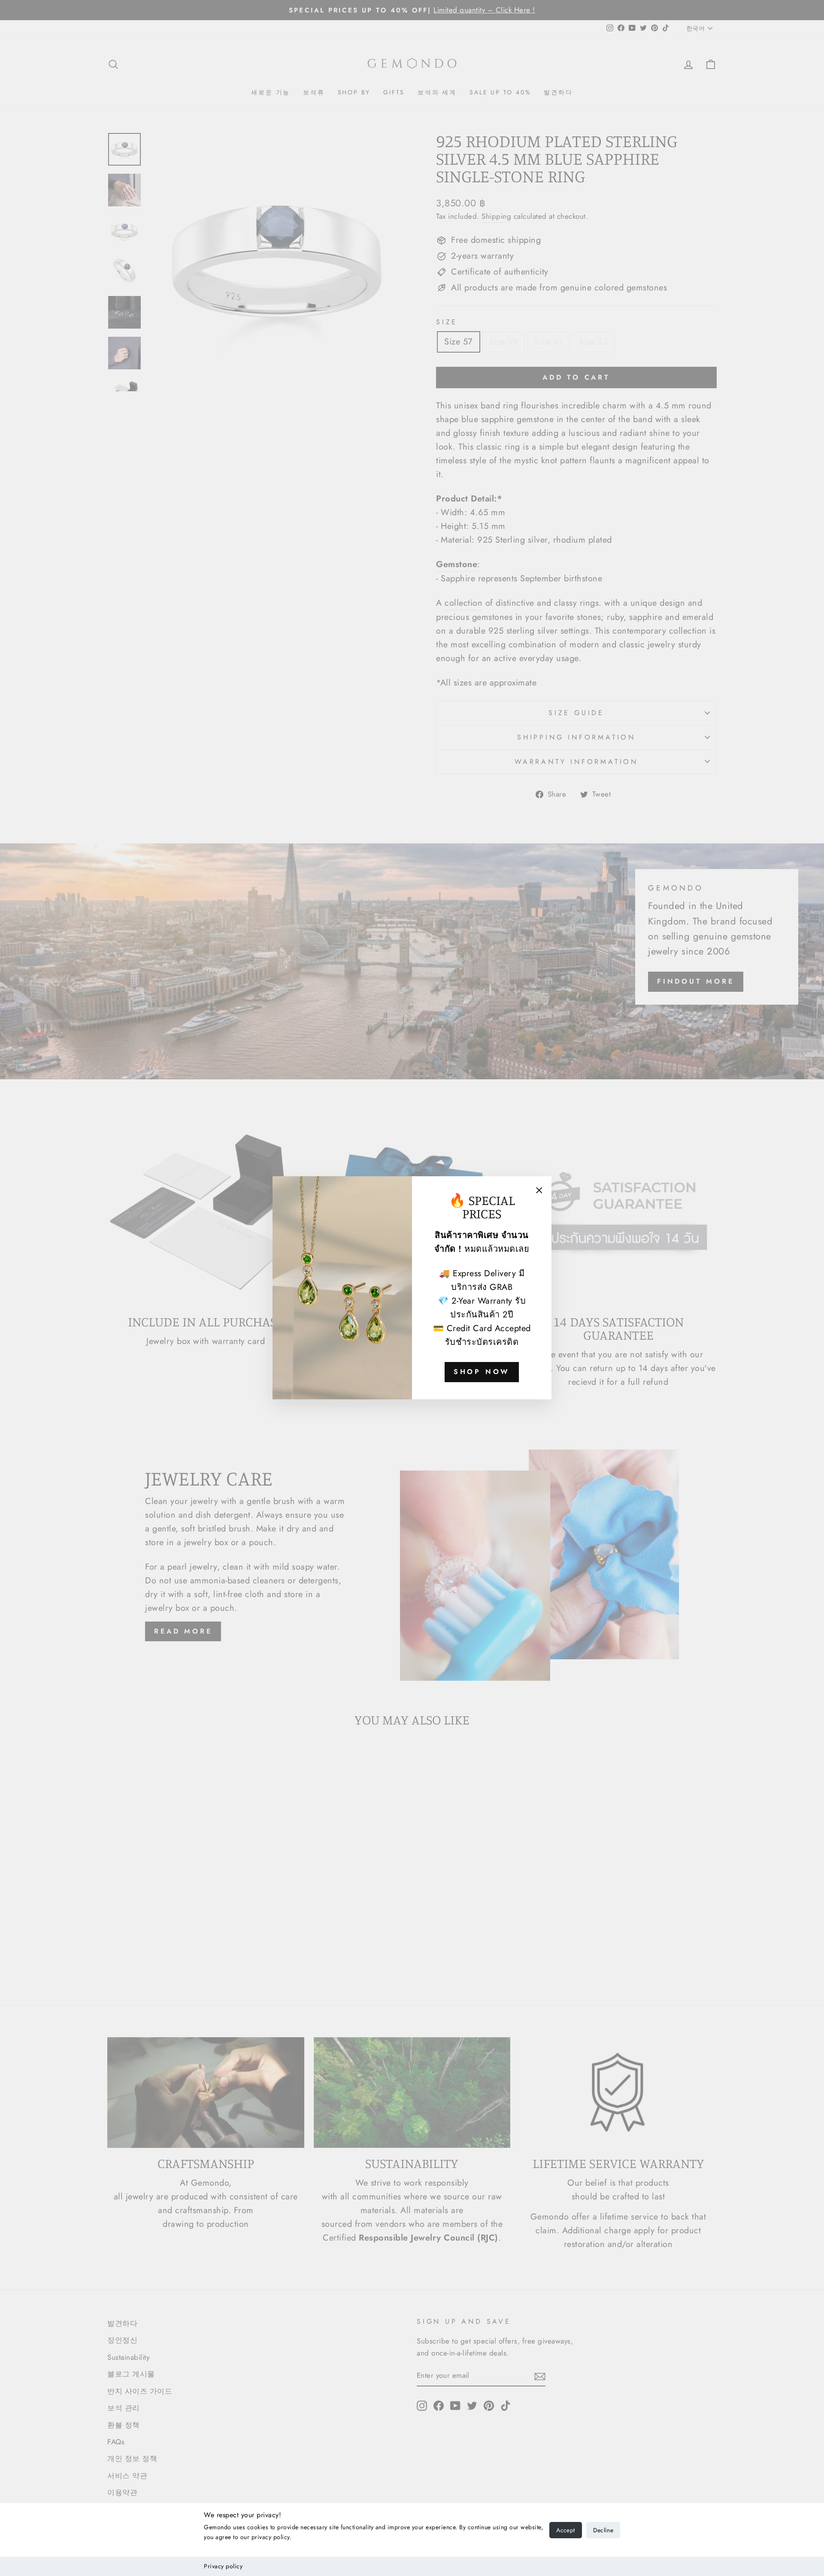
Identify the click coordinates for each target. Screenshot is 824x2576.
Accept (565, 2530)
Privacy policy (223, 2566)
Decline (603, 2530)
